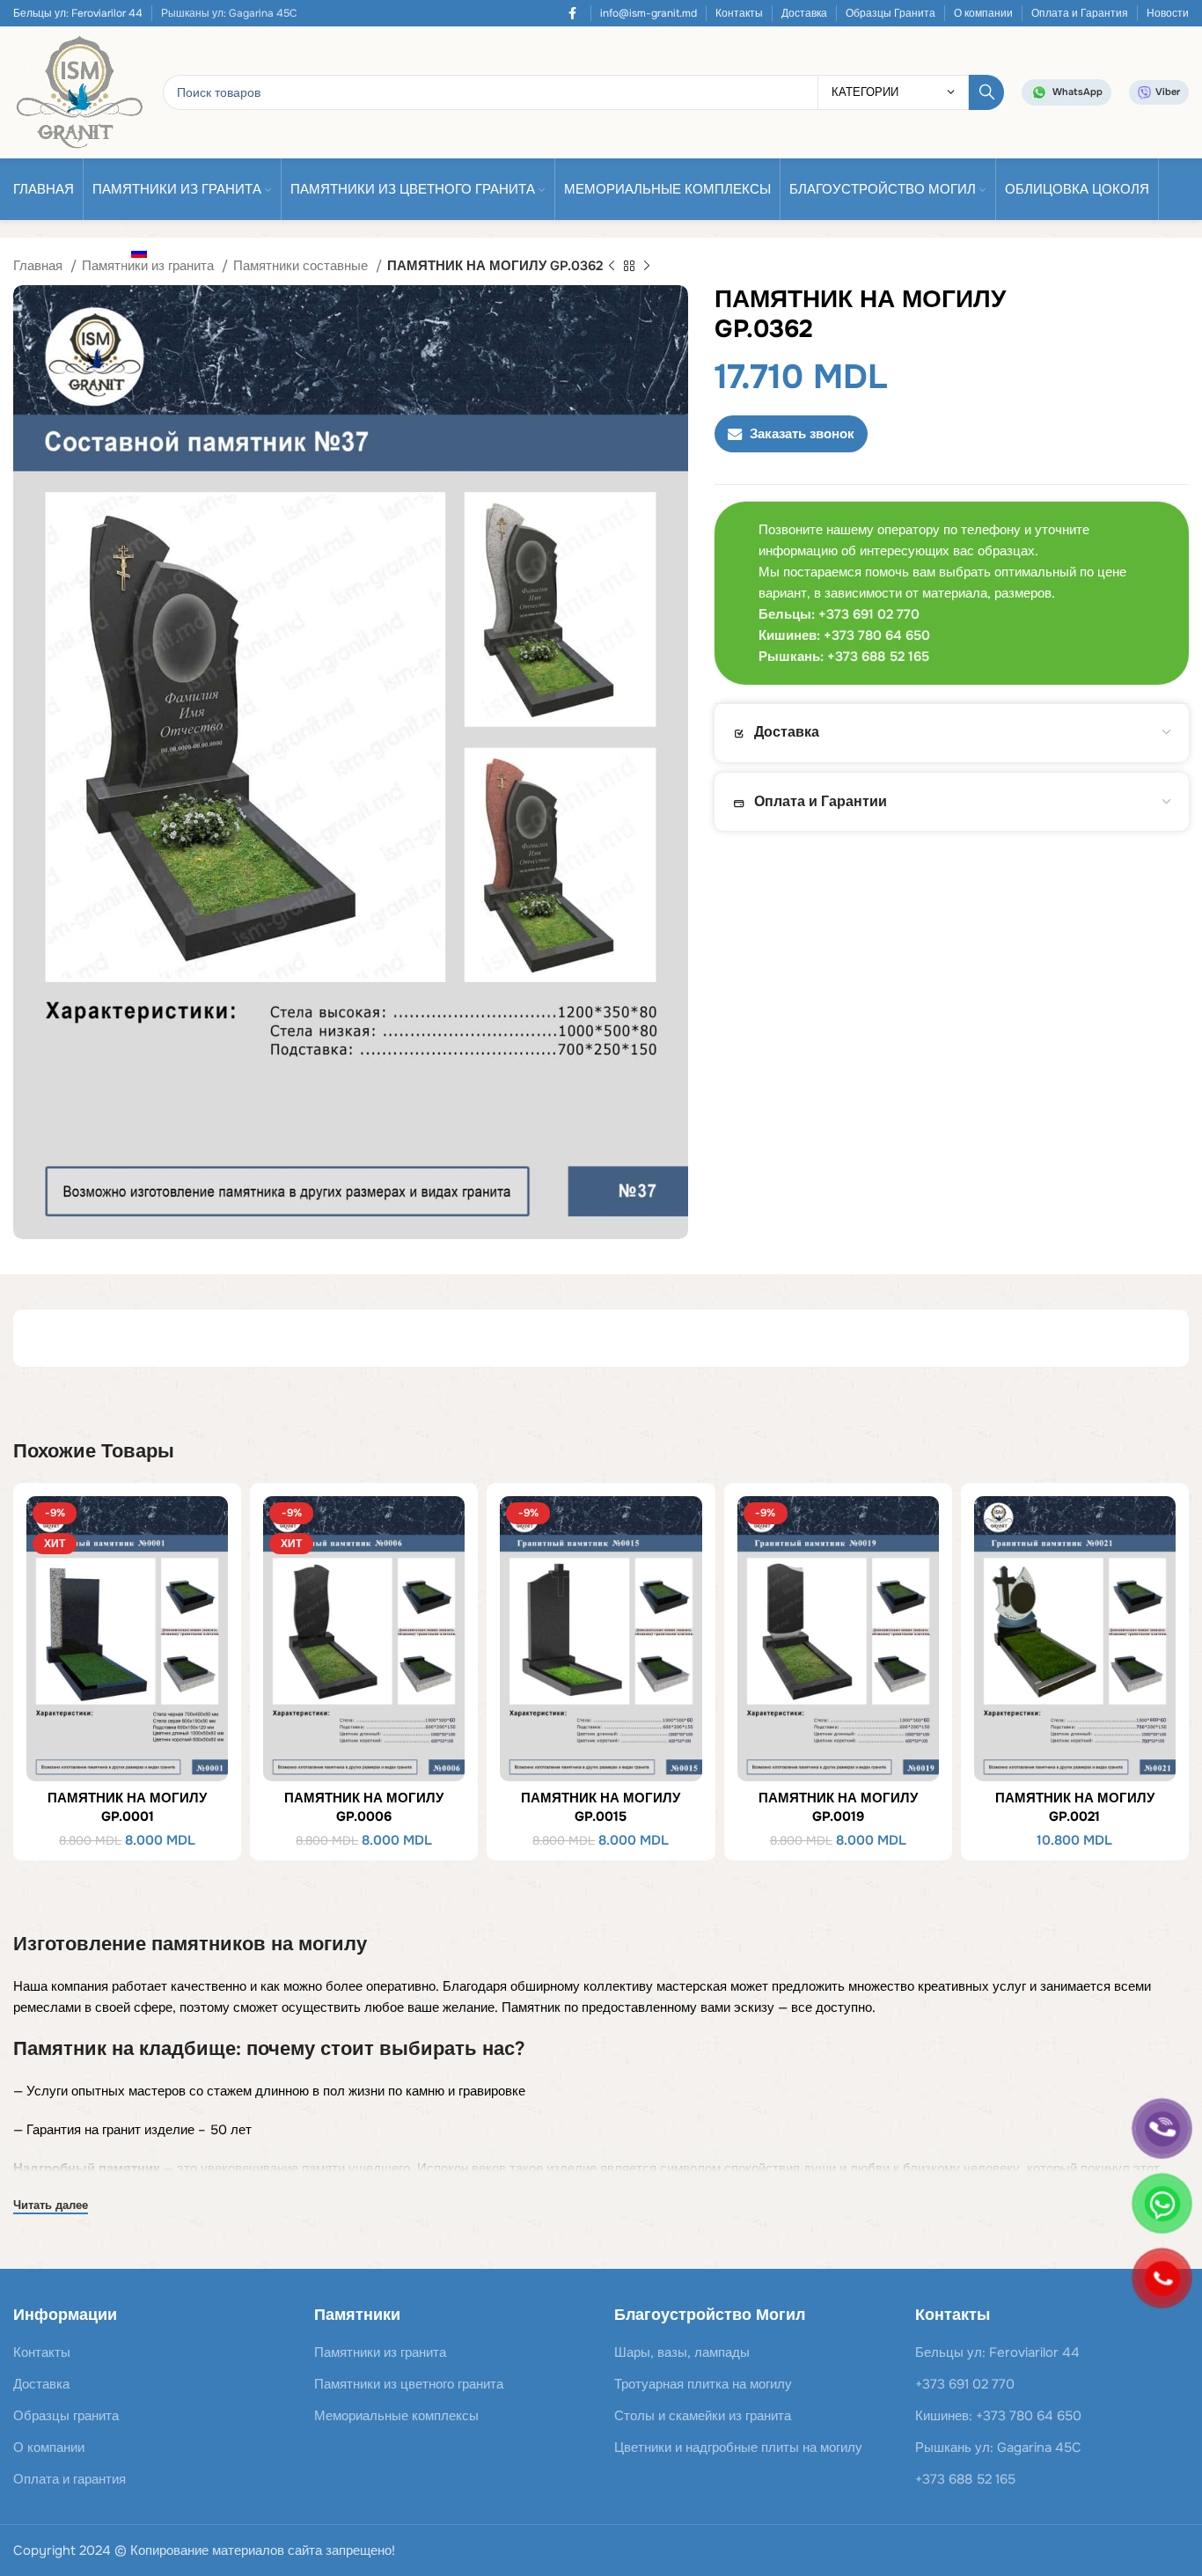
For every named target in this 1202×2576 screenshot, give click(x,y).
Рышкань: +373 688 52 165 (844, 657)
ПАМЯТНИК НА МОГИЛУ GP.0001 (127, 1807)
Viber (1168, 92)
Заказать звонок (802, 434)
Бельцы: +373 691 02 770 (839, 614)
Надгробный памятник (87, 2169)
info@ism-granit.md (649, 13)
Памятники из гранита (380, 2352)
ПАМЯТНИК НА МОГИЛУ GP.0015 (601, 1807)
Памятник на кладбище (125, 2049)
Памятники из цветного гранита (409, 2384)
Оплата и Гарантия (1080, 13)
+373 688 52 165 (965, 2479)
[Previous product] (612, 267)
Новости (1168, 13)
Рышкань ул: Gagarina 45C (998, 2448)
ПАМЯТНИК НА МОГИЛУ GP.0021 (1075, 1807)
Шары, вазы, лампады (682, 2352)
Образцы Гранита (891, 13)
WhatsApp (1077, 92)
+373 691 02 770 (965, 2384)
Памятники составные (302, 266)
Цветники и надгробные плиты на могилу (738, 2448)
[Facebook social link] (572, 13)
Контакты (739, 13)
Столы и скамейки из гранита (703, 2416)
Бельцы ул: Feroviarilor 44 (78, 13)
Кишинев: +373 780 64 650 (998, 2416)
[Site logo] (79, 92)
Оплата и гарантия (70, 2479)
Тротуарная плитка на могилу (703, 2384)
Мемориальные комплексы (396, 2416)
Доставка (804, 13)
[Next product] (647, 267)
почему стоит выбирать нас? (386, 2049)
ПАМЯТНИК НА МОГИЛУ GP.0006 (364, 1807)
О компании (983, 13)
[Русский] (144, 252)
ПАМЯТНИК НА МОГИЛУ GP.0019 (838, 1807)
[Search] (986, 92)
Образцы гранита (66, 2416)
